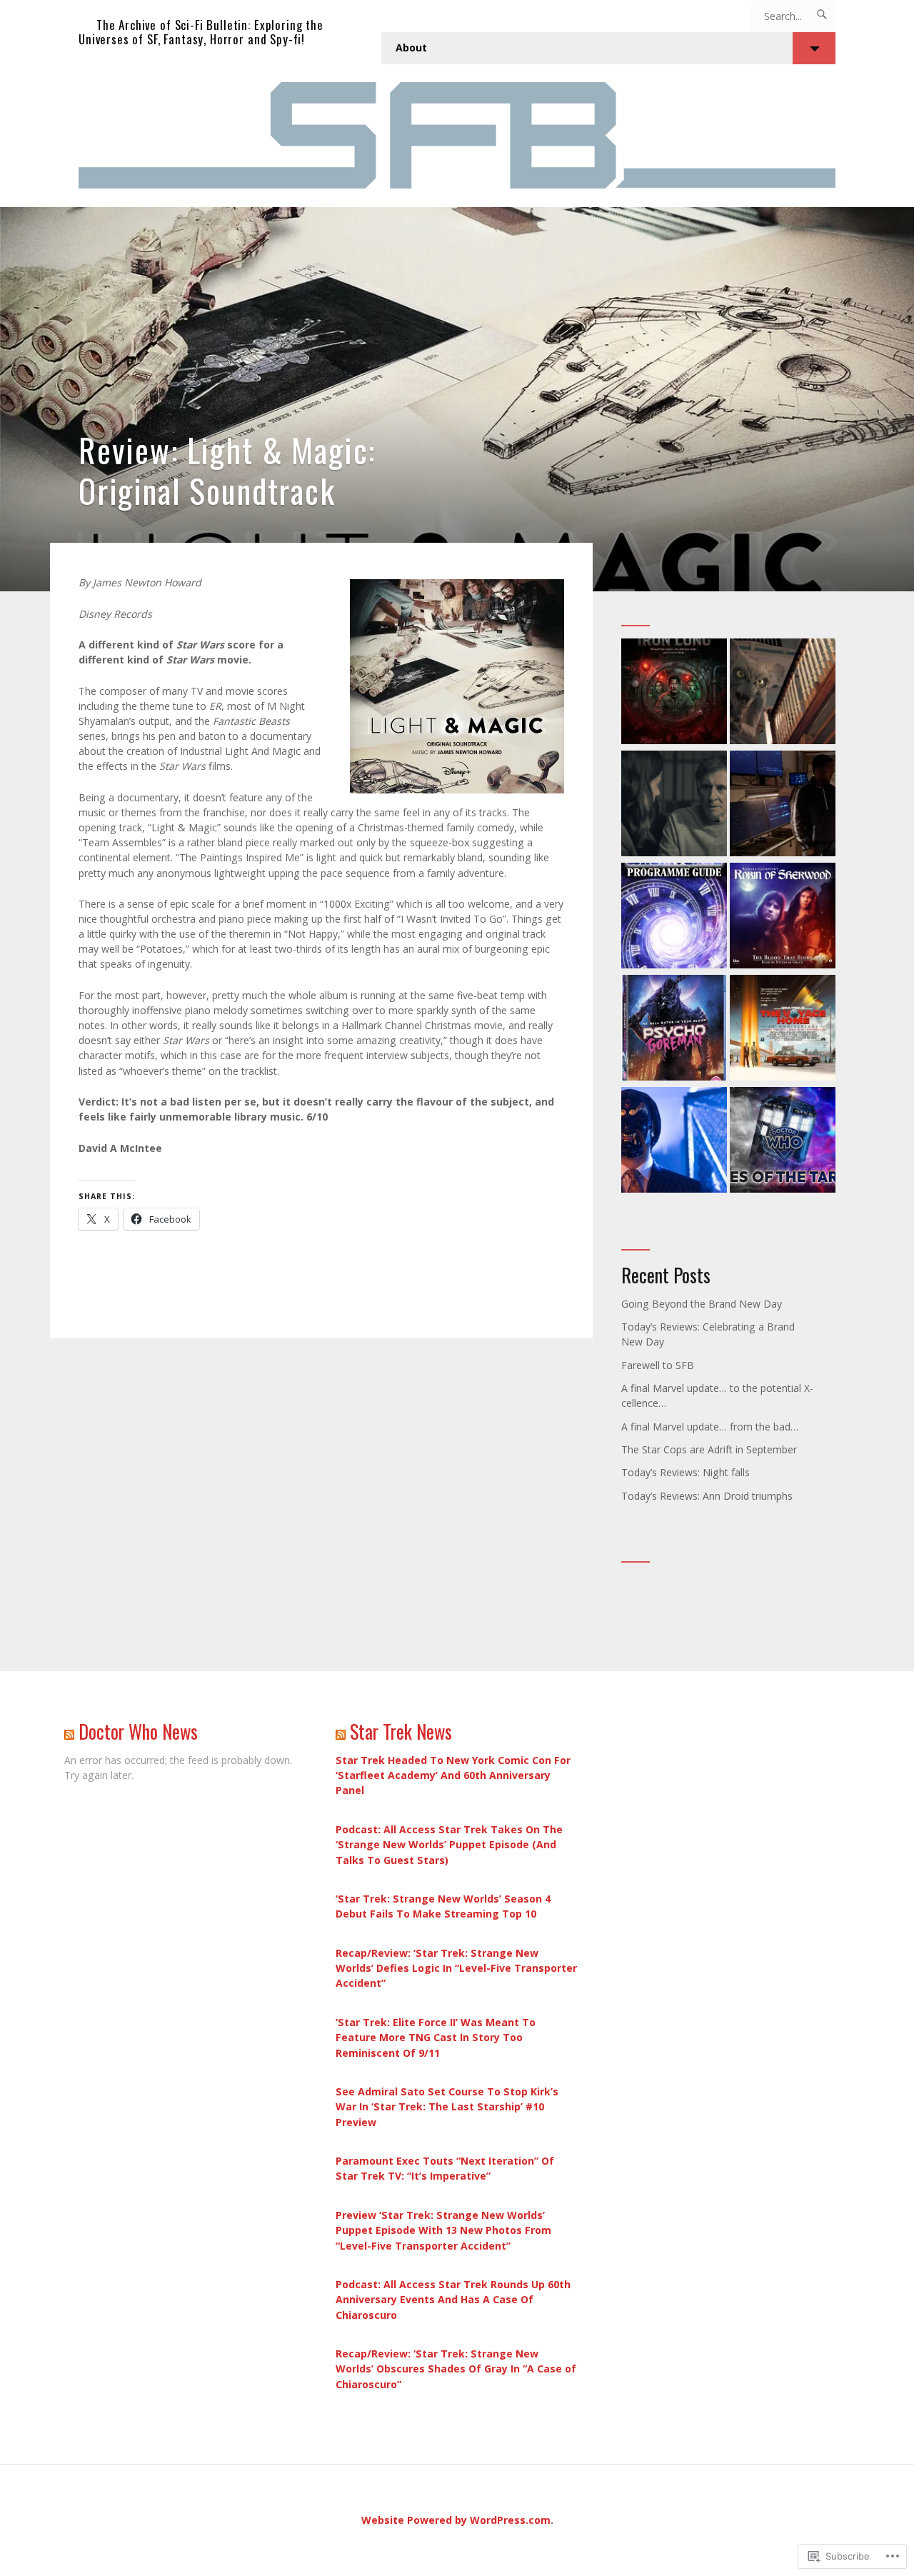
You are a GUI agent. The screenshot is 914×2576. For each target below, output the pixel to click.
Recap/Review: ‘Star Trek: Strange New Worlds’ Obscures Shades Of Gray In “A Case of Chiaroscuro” (456, 2369)
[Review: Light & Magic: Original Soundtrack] (457, 399)
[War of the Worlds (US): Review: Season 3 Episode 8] (783, 805)
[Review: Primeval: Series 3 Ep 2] (783, 693)
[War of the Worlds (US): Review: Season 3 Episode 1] (674, 805)
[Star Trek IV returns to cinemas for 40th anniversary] (783, 1029)
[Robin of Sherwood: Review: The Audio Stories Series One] (783, 917)
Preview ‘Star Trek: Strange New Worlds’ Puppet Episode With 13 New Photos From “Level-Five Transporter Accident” (443, 2230)
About (411, 47)
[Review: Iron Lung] (674, 693)
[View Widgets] (814, 48)
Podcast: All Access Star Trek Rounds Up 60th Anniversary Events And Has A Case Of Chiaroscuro (453, 2299)
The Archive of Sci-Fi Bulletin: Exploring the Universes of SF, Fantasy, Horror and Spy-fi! (201, 32)
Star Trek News (401, 1731)
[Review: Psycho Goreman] (674, 1029)
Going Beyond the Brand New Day (702, 1304)
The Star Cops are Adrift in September (709, 1449)
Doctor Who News (138, 1731)
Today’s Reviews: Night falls (685, 1472)
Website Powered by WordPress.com (456, 2520)
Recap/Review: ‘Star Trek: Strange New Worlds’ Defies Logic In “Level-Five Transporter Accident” (456, 1968)
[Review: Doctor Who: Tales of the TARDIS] (783, 1142)
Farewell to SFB (658, 1365)
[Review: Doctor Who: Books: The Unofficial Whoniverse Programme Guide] (674, 917)
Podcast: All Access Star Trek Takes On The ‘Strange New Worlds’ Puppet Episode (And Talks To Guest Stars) (449, 1844)
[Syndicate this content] (69, 1731)
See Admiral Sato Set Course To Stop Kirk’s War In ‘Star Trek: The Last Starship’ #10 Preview (447, 2106)
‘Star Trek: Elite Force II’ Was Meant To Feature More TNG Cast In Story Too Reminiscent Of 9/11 (436, 2037)
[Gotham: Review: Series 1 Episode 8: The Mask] (674, 1142)
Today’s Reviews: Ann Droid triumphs (707, 1496)
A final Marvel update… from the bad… (710, 1427)
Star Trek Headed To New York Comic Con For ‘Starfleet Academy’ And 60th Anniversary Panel (453, 1775)
